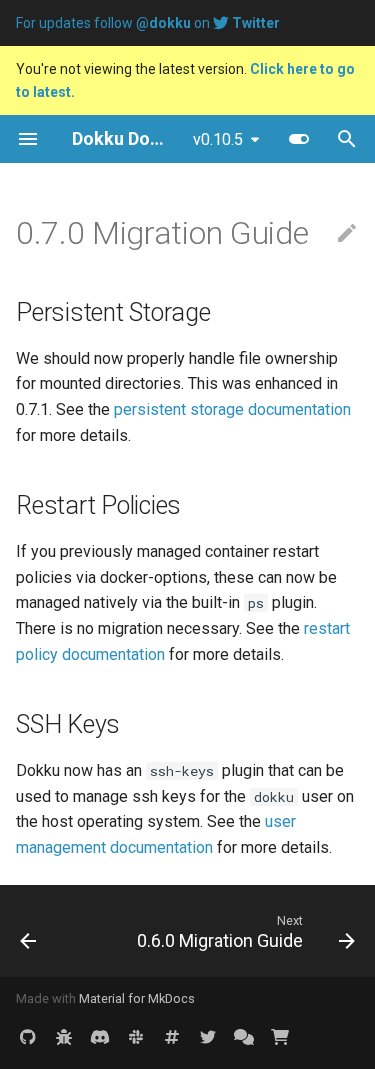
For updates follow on (148, 23)
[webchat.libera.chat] (172, 1037)
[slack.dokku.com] (136, 1037)
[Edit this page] (347, 234)
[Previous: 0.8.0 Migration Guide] (28, 931)
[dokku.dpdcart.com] (280, 1037)
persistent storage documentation (232, 409)
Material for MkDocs (137, 998)
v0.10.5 (218, 139)
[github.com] (28, 1037)
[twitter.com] (208, 1037)
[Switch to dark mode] (299, 139)
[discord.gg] (100, 1037)
